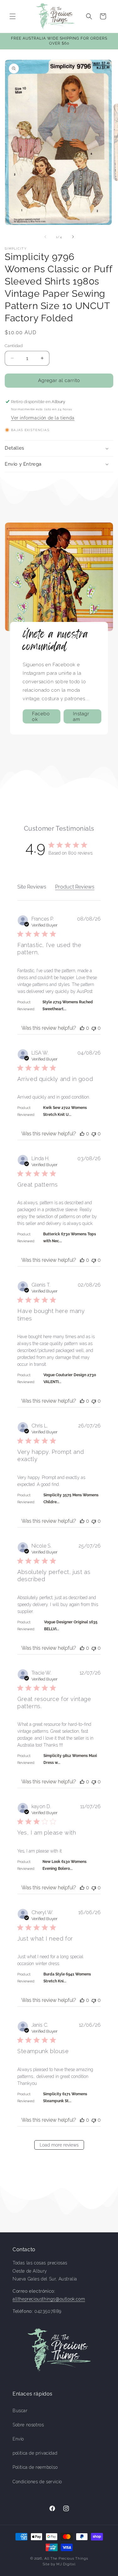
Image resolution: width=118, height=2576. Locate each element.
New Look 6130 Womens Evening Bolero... (65, 1865)
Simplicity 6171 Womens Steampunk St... (65, 2097)
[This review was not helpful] (94, 1028)
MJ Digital (66, 2564)
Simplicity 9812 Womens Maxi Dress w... (70, 1759)
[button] (13, 16)
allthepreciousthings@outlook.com (49, 2299)
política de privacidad (35, 2453)
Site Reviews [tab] (32, 887)
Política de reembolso (35, 2467)
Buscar (20, 2411)
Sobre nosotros (28, 2425)
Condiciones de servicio (37, 2482)
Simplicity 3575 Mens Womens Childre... (71, 1499)
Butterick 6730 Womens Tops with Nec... (70, 1238)
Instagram (81, 717)
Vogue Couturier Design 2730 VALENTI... (70, 1378)
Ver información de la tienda (43, 418)
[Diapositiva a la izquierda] (45, 237)
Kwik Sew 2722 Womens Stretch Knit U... (65, 1111)
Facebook (41, 717)
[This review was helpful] (82, 1028)
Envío (18, 2439)
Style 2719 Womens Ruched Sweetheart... (68, 1005)
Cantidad (14, 346)
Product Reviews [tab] (75, 887)
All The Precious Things (66, 2559)
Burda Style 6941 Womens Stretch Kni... (67, 1978)
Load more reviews (59, 2145)
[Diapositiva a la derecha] (73, 237)
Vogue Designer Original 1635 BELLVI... (71, 1626)
